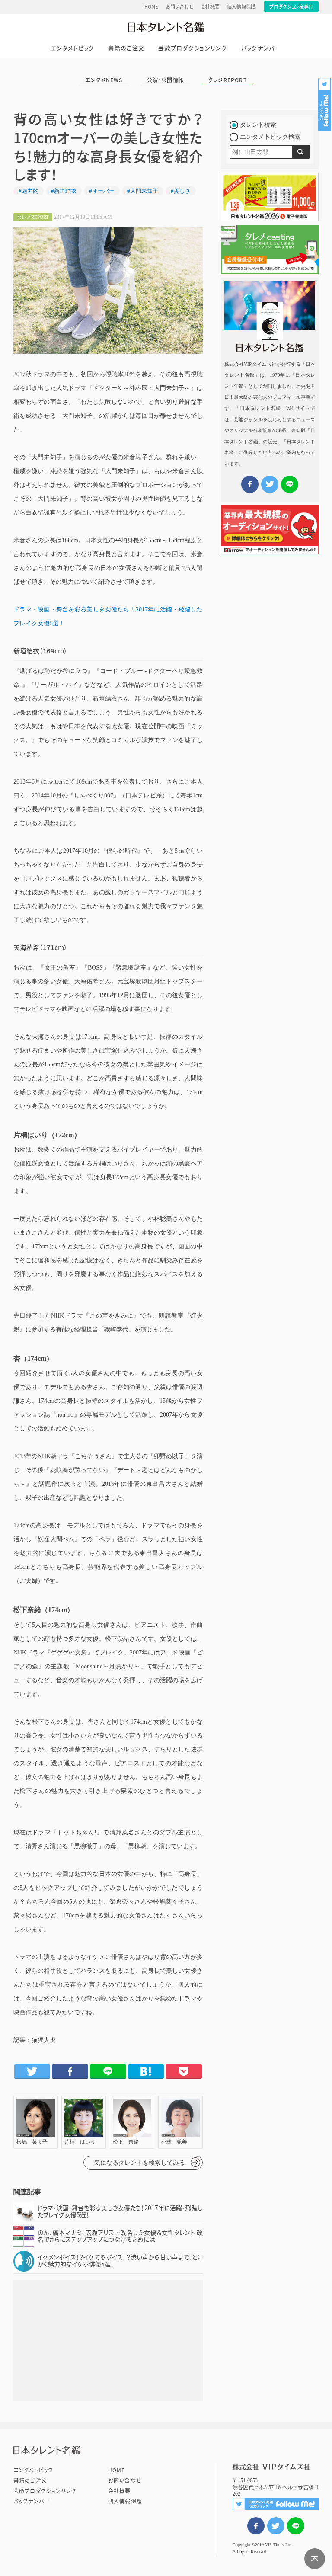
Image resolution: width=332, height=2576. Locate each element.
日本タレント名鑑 (166, 27)
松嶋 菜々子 (36, 2122)
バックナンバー (261, 48)
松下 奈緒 (132, 2122)
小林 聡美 (180, 2122)
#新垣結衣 (64, 191)
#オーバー (102, 191)
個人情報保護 (241, 7)
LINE (108, 2071)
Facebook (70, 2071)
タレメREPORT (228, 80)
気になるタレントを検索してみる (140, 2163)
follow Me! (325, 105)
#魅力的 (29, 191)
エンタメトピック (73, 48)
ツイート (276, 2526)
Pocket (184, 2071)
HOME (151, 7)
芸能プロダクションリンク (193, 48)
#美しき (181, 191)
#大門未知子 (143, 191)
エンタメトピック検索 (270, 137)
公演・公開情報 (166, 80)
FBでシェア (256, 2526)
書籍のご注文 (126, 48)
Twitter (32, 2071)
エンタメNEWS (104, 80)
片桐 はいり (84, 2122)
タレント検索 (258, 125)
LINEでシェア (296, 2526)
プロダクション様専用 (291, 7)
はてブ (146, 2071)
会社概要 (210, 7)
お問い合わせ (180, 7)
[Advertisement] (108, 2340)
